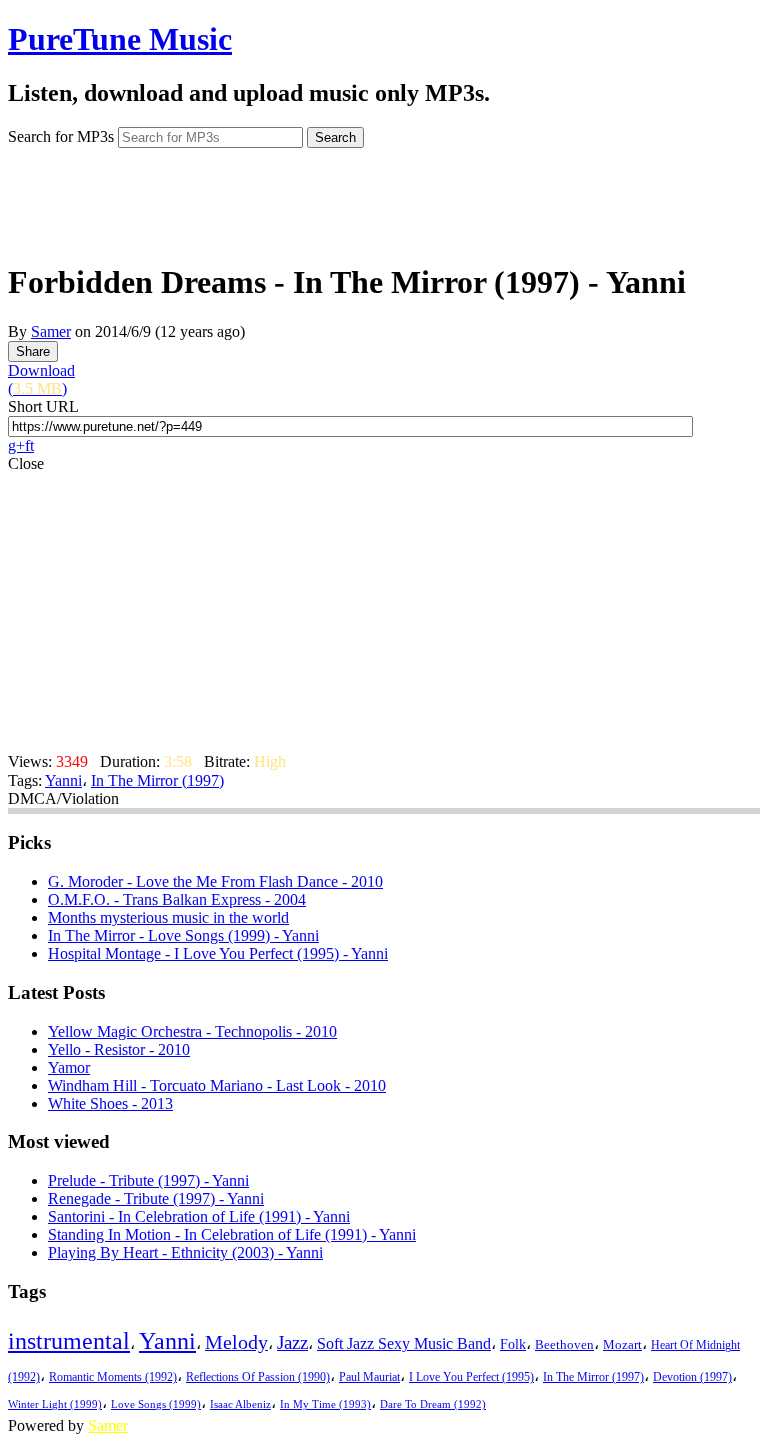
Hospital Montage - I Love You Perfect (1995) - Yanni (218, 953)
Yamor (69, 1067)
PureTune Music (120, 39)
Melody (236, 1342)
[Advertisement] (384, 198)
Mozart (622, 1345)
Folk (513, 1344)
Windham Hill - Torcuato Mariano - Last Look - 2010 (217, 1085)
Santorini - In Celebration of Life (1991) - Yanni (199, 1216)
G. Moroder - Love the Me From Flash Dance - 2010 (215, 881)
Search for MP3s (61, 136)
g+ (16, 445)
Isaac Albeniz (240, 1404)
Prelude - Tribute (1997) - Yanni (148, 1180)
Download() (41, 379)
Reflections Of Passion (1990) (258, 1377)
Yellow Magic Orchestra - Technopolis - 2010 (192, 1031)
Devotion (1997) (692, 1377)
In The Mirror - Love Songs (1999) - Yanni (183, 935)
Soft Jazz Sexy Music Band (404, 1343)
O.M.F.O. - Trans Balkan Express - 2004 (177, 899)
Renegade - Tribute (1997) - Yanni (156, 1198)
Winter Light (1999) (55, 1404)
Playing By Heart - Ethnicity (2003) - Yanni (185, 1252)
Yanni (63, 780)
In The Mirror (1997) (157, 780)
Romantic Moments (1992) (113, 1377)
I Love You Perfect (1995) (471, 1377)
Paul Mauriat (369, 1377)
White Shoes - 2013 (110, 1103)
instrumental (69, 1341)
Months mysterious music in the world (168, 917)
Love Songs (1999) (156, 1404)
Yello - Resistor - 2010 (119, 1049)
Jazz (292, 1342)
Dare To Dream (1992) (433, 1404)
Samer (51, 331)
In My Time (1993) (325, 1404)
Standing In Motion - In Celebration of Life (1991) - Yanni (232, 1234)
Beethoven (564, 1344)
